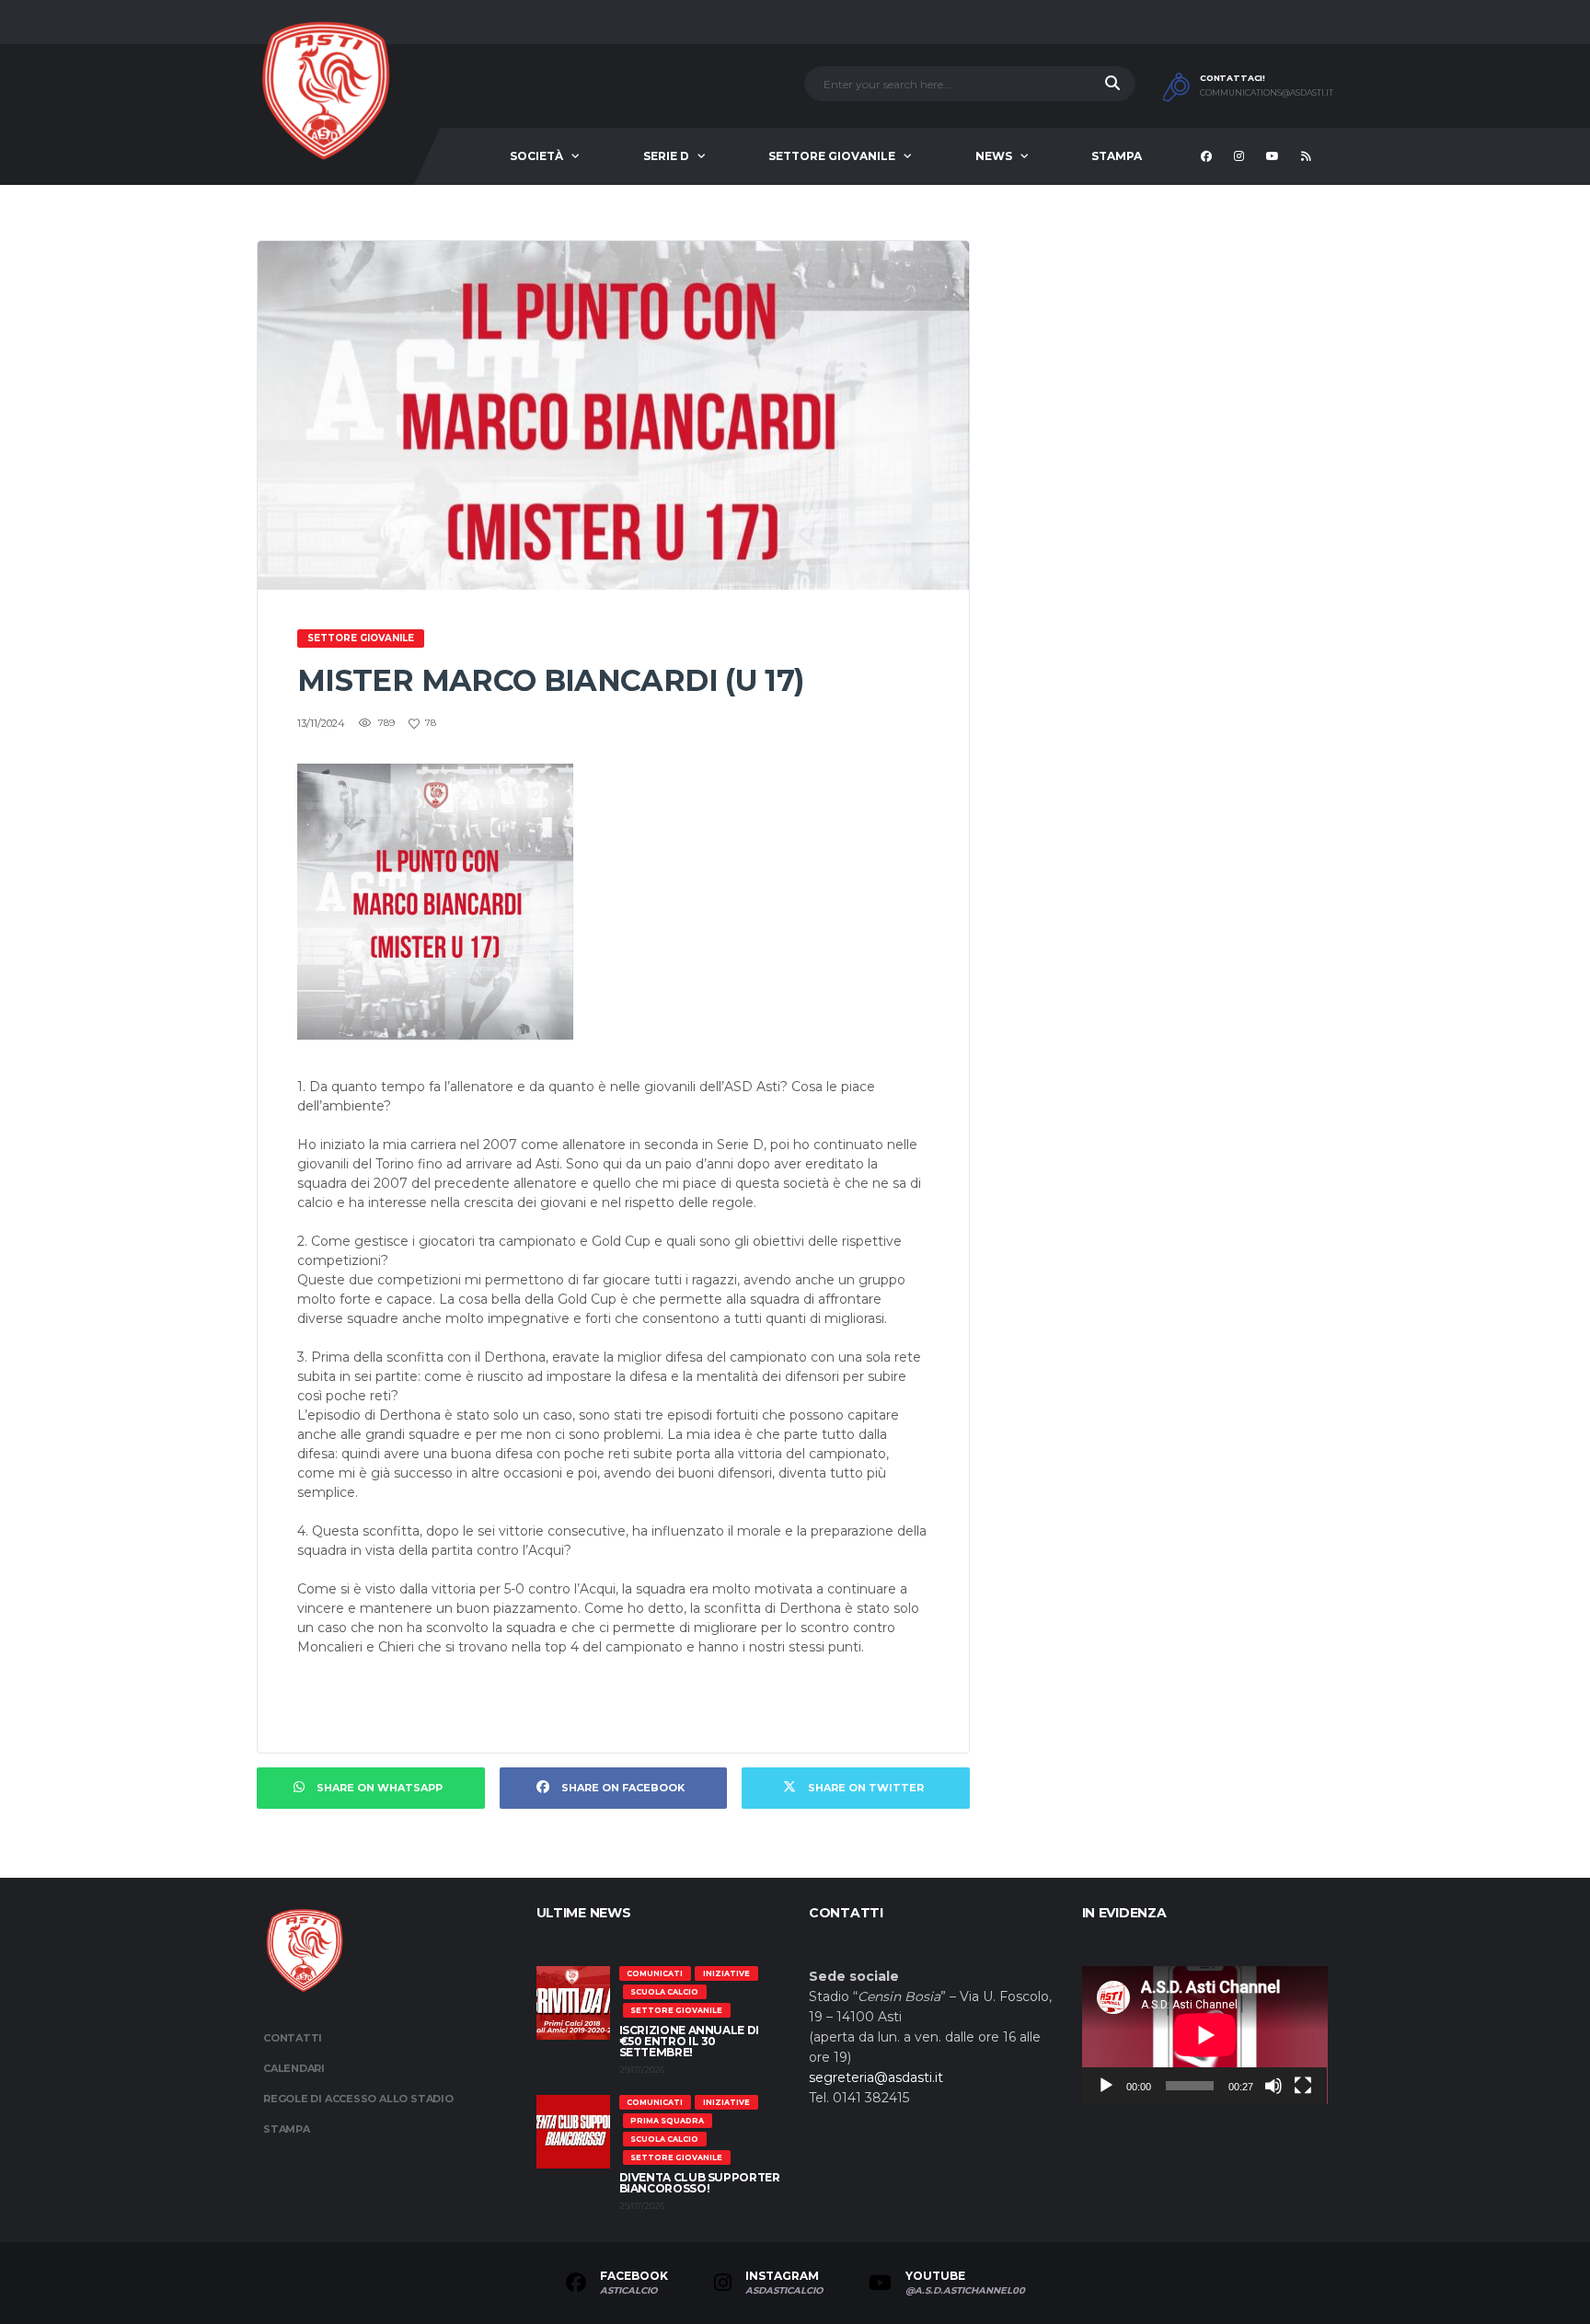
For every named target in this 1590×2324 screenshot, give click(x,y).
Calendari (294, 2068)
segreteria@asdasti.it (876, 2077)
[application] (1205, 2035)
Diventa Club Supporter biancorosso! (700, 2183)
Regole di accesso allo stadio (358, 2099)
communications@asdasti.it (1267, 93)
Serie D (666, 156)
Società (536, 156)
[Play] (1106, 2086)
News (994, 156)
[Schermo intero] (1303, 2086)
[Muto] (1273, 2086)
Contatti (293, 2038)
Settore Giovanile (832, 156)
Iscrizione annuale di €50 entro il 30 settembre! (689, 2041)
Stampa (1117, 156)
